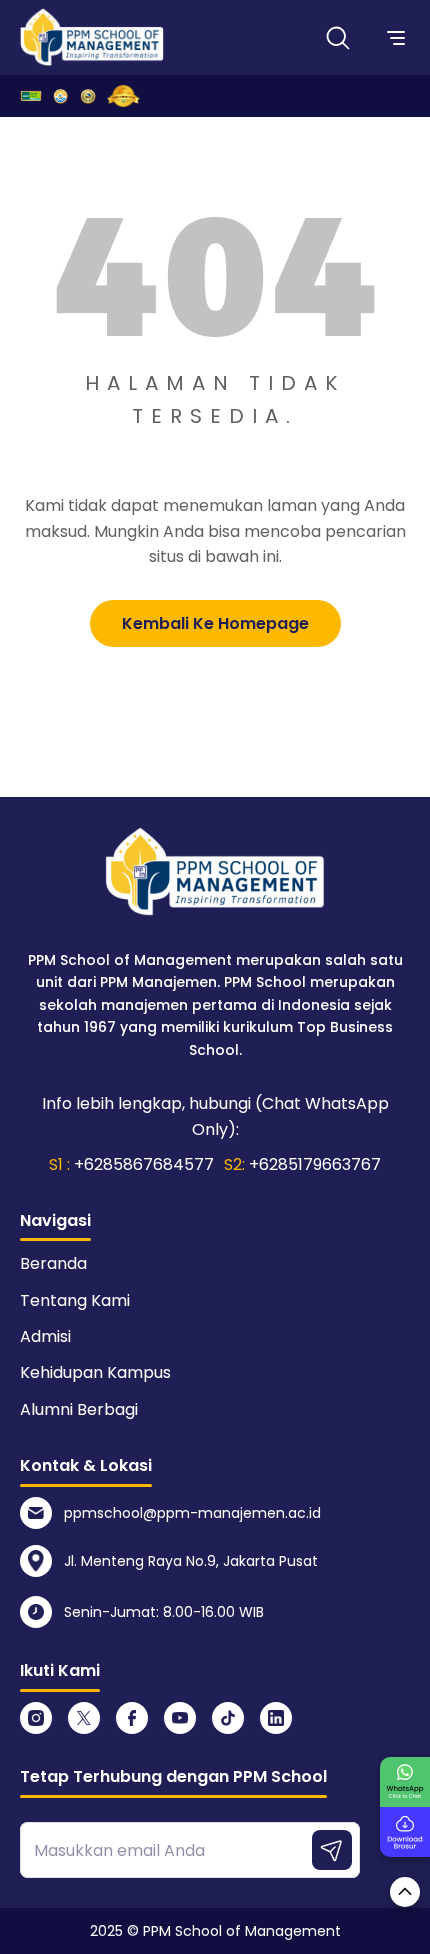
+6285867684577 (144, 1164)
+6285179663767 (315, 1164)
